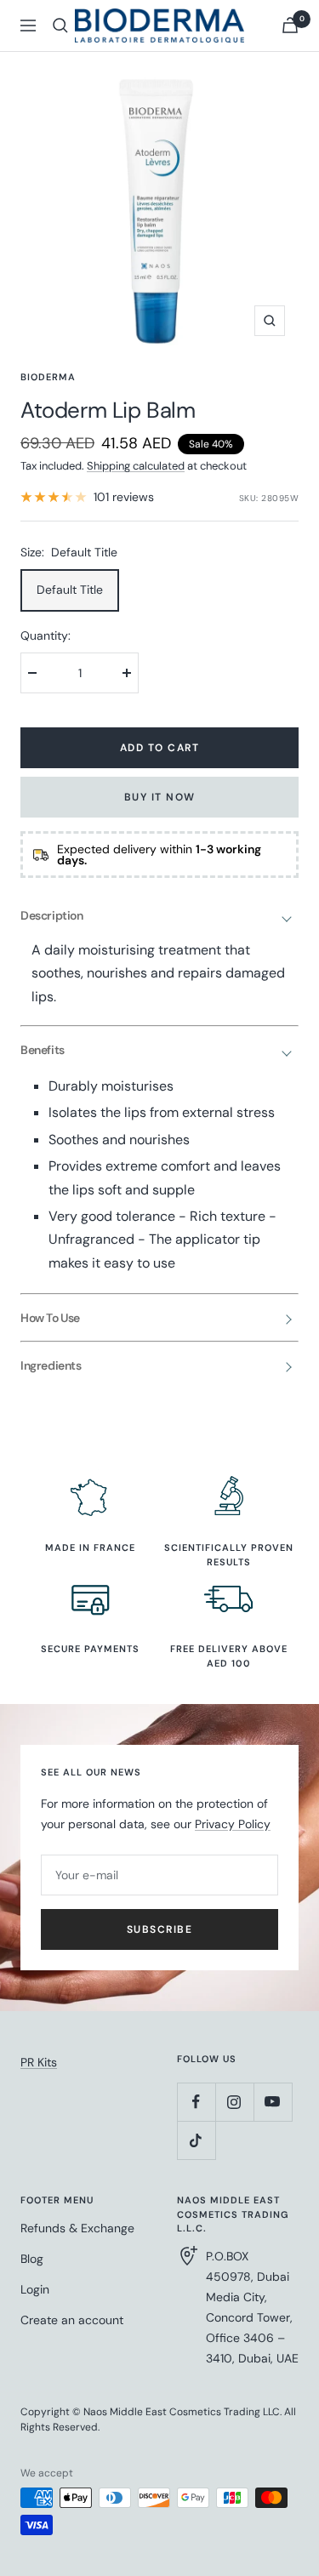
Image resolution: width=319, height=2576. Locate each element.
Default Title (70, 590)
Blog (32, 2259)
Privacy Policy (233, 1824)
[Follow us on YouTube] (273, 2102)
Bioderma (48, 377)
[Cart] (290, 25)
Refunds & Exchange (77, 2228)
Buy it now (160, 797)
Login (35, 2289)
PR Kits (39, 2062)
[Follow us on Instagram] (234, 2102)
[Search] (60, 26)
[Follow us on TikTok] (196, 2140)
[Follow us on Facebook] (196, 2102)
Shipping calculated (136, 466)
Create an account (72, 2320)
